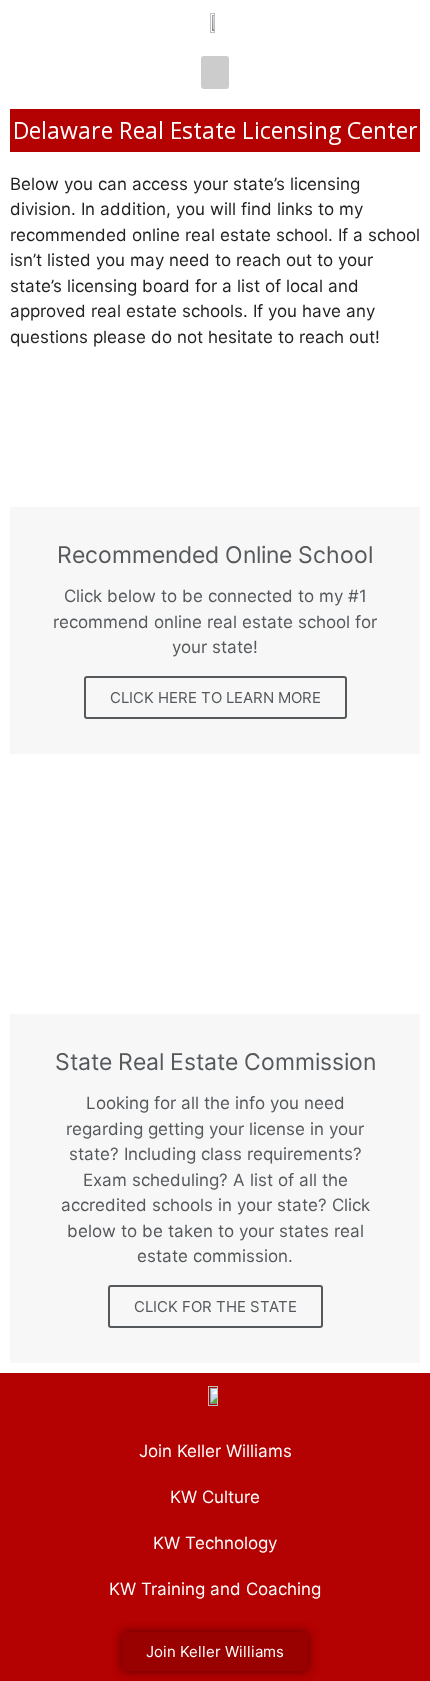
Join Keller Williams (215, 1451)
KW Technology (215, 1543)
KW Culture (215, 1497)
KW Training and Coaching (215, 1589)
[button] (215, 72)
